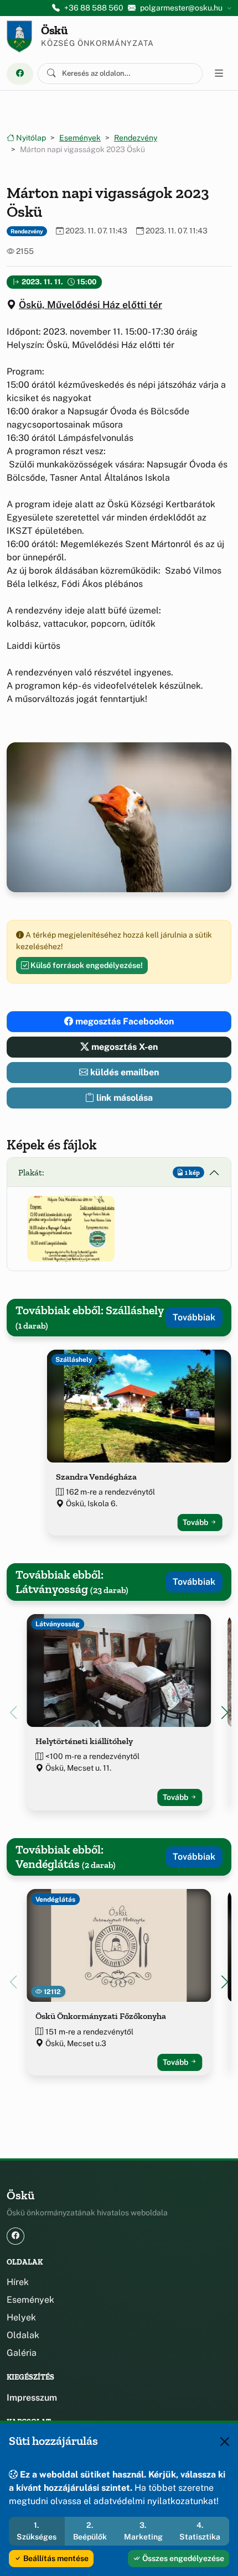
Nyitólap (30, 138)
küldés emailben (123, 1072)
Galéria (22, 2353)
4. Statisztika (200, 2531)
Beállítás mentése (55, 2558)
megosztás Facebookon (123, 1021)
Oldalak (23, 2335)
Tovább (196, 1522)
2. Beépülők (90, 2531)
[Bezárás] (225, 2442)
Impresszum (32, 2398)
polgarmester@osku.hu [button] (181, 8)
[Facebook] (20, 74)
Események (80, 138)
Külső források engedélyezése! (86, 965)
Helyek (21, 2317)
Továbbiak (194, 1317)
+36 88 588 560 (94, 8)
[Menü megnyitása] (219, 74)
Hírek (18, 2282)
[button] (71, 1229)
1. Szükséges (37, 2531)
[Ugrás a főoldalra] (19, 37)
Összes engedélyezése (182, 2558)
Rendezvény (136, 138)
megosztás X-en (123, 1047)
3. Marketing (143, 2531)
